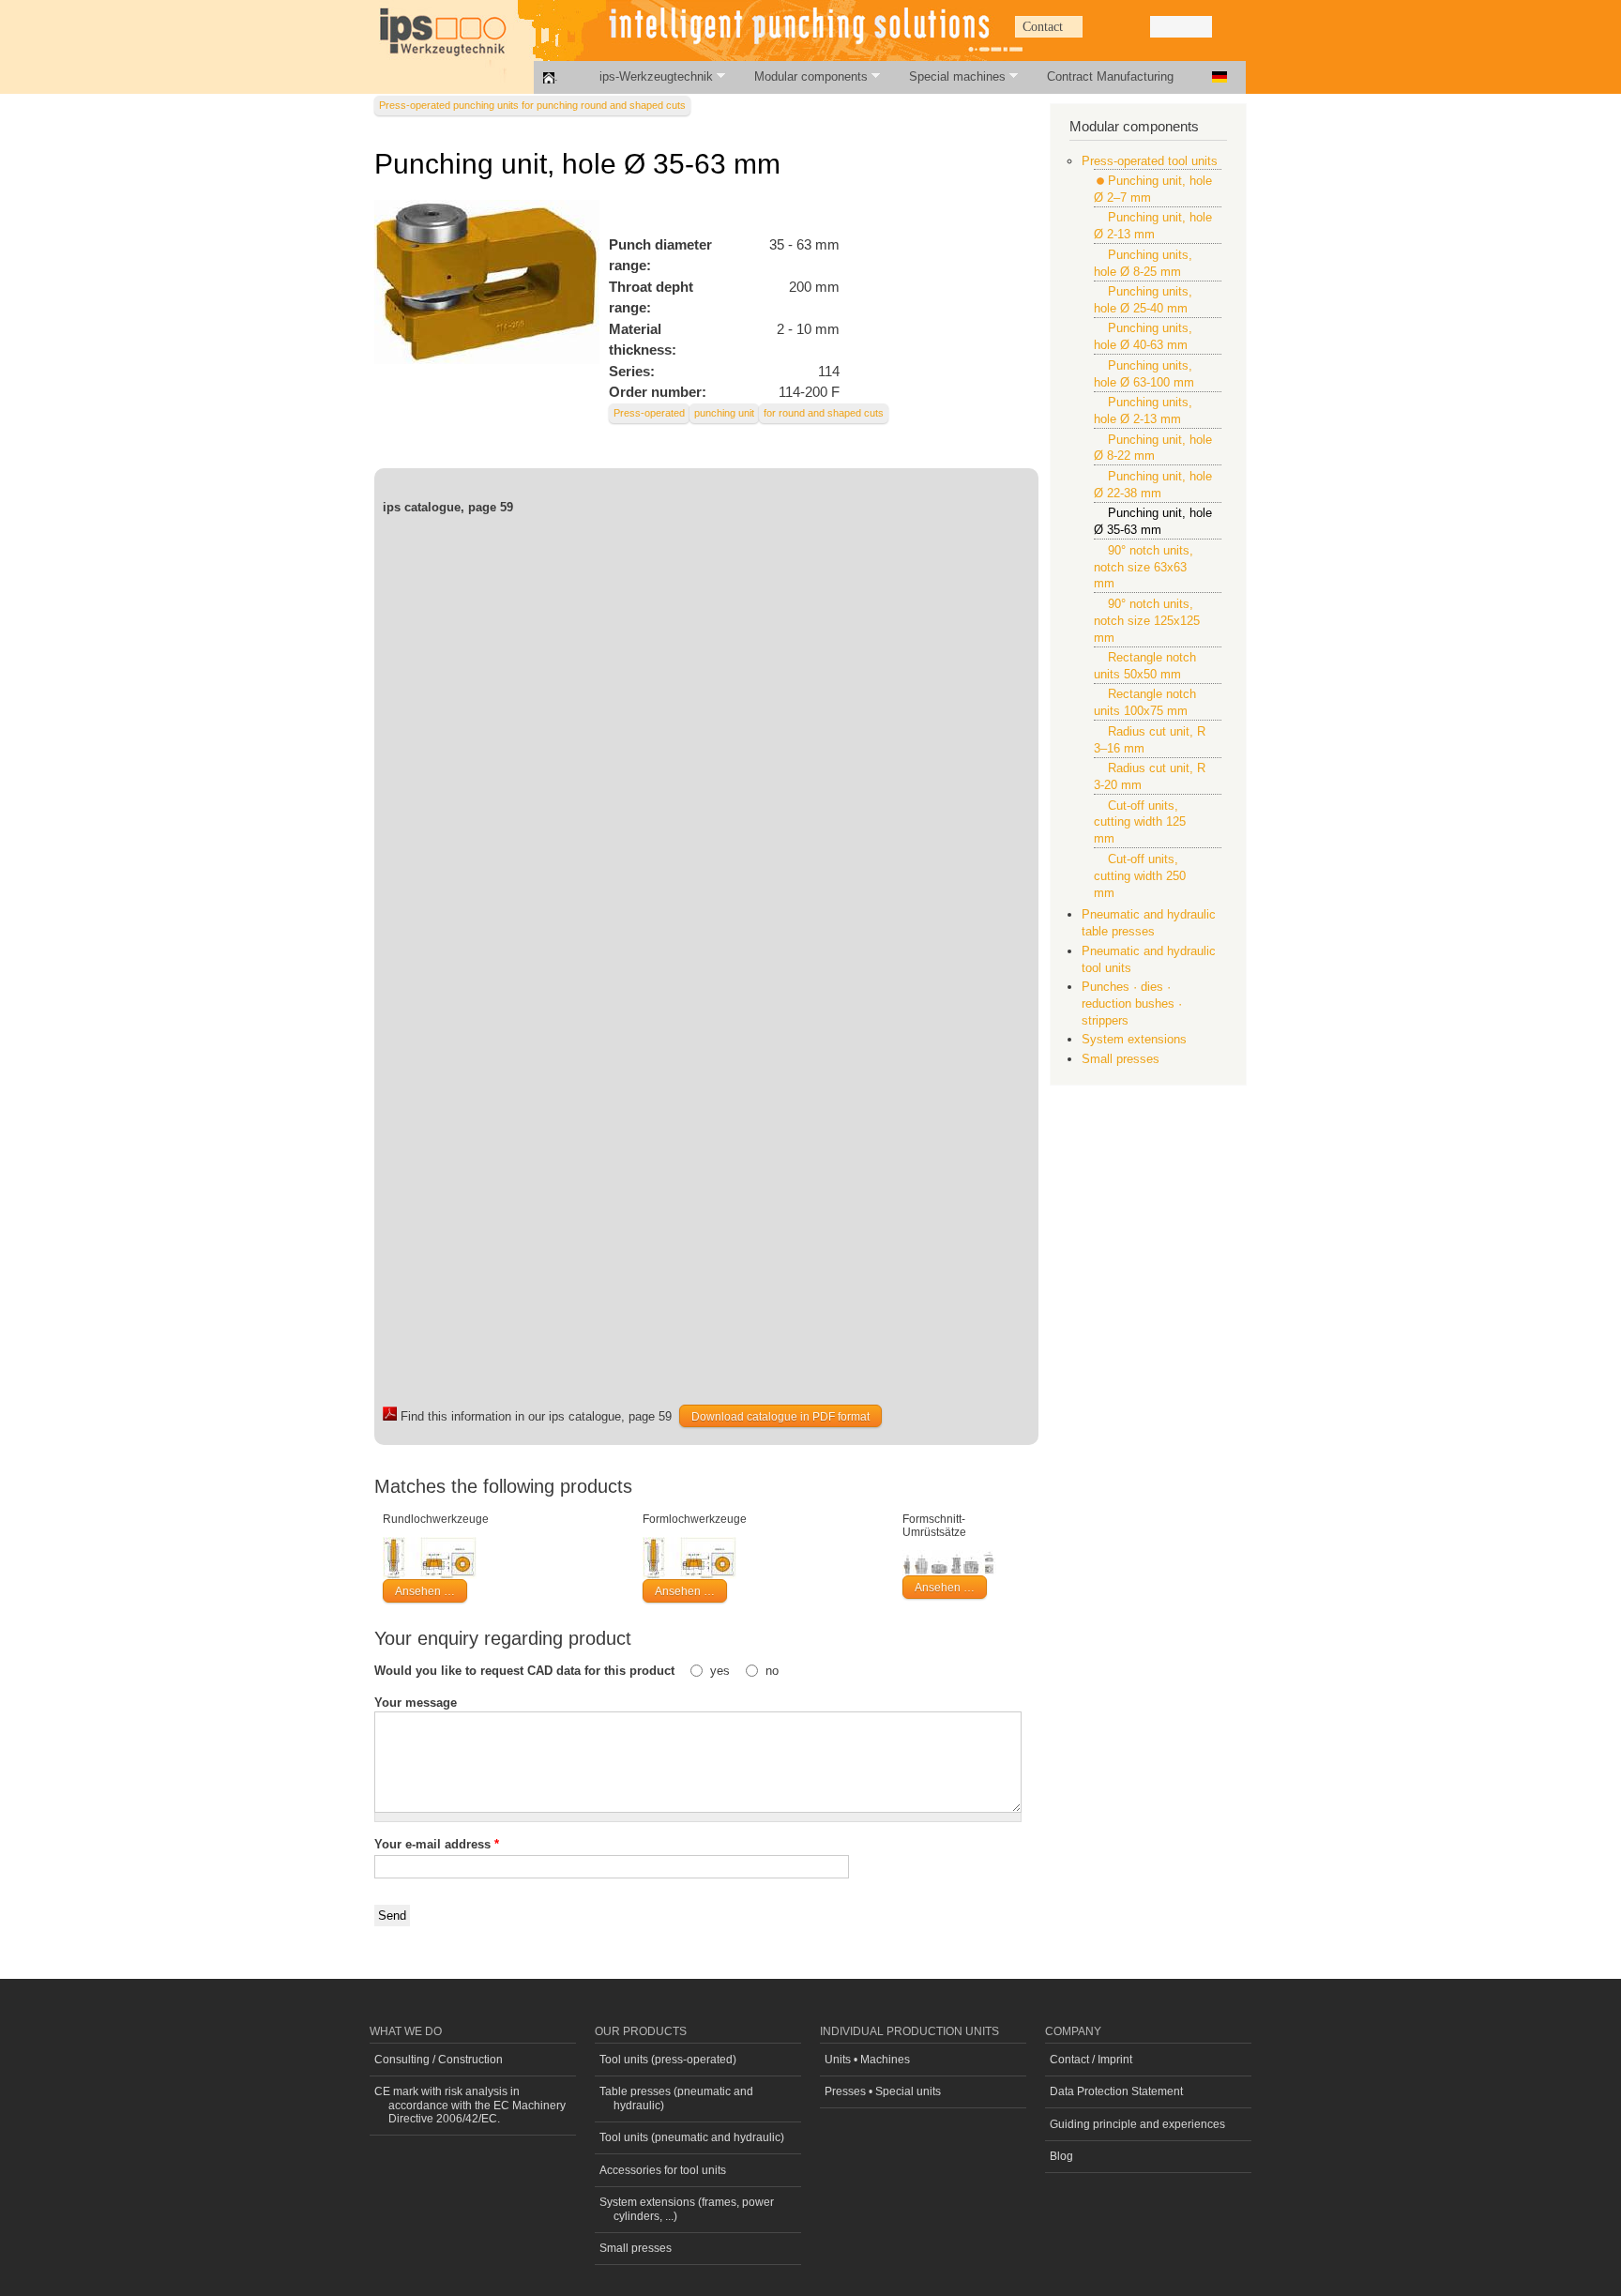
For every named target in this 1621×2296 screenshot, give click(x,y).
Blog (1061, 2156)
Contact (1043, 27)
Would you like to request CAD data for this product (526, 1671)
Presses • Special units (883, 2091)
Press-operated (649, 413)
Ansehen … (425, 1591)
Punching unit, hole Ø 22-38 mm (1153, 485)
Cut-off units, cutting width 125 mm (1140, 822)
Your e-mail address (437, 1844)
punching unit (724, 413)
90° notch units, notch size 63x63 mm (1144, 567)
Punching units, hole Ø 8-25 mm (1143, 263)
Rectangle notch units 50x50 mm (1145, 666)
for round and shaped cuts (824, 413)
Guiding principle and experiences (1137, 2124)
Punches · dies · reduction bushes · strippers (1132, 1004)
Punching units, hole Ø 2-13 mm (1143, 411)
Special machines (947, 76)
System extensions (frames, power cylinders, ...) (687, 2209)
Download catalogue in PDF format (780, 1417)
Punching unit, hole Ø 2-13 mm (1153, 226)
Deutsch (1220, 77)
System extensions (1134, 1039)
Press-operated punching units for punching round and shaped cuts (532, 105)
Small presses (1121, 1059)
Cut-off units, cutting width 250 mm (1140, 876)
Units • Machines (867, 2060)
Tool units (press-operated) (668, 2060)
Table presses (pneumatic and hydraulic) (676, 2098)
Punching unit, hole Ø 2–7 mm (1153, 189)
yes (722, 1671)
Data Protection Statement (1116, 2091)
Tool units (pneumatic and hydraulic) (692, 2137)
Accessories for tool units (663, 2170)
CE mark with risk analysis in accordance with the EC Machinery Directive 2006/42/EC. (470, 2105)
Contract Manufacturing (1110, 77)
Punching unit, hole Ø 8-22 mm (1153, 448)
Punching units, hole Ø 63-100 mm (1144, 374)
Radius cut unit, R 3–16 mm (1150, 740)
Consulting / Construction (439, 2060)
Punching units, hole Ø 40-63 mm (1143, 336)
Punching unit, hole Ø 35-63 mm (1153, 521)
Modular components (801, 76)
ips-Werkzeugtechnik (646, 76)
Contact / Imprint (1091, 2060)
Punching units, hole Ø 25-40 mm (1143, 300)
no (772, 1671)
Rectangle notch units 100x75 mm (1145, 702)
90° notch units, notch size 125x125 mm (1147, 621)
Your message (416, 1703)
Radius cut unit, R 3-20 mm (1150, 776)
